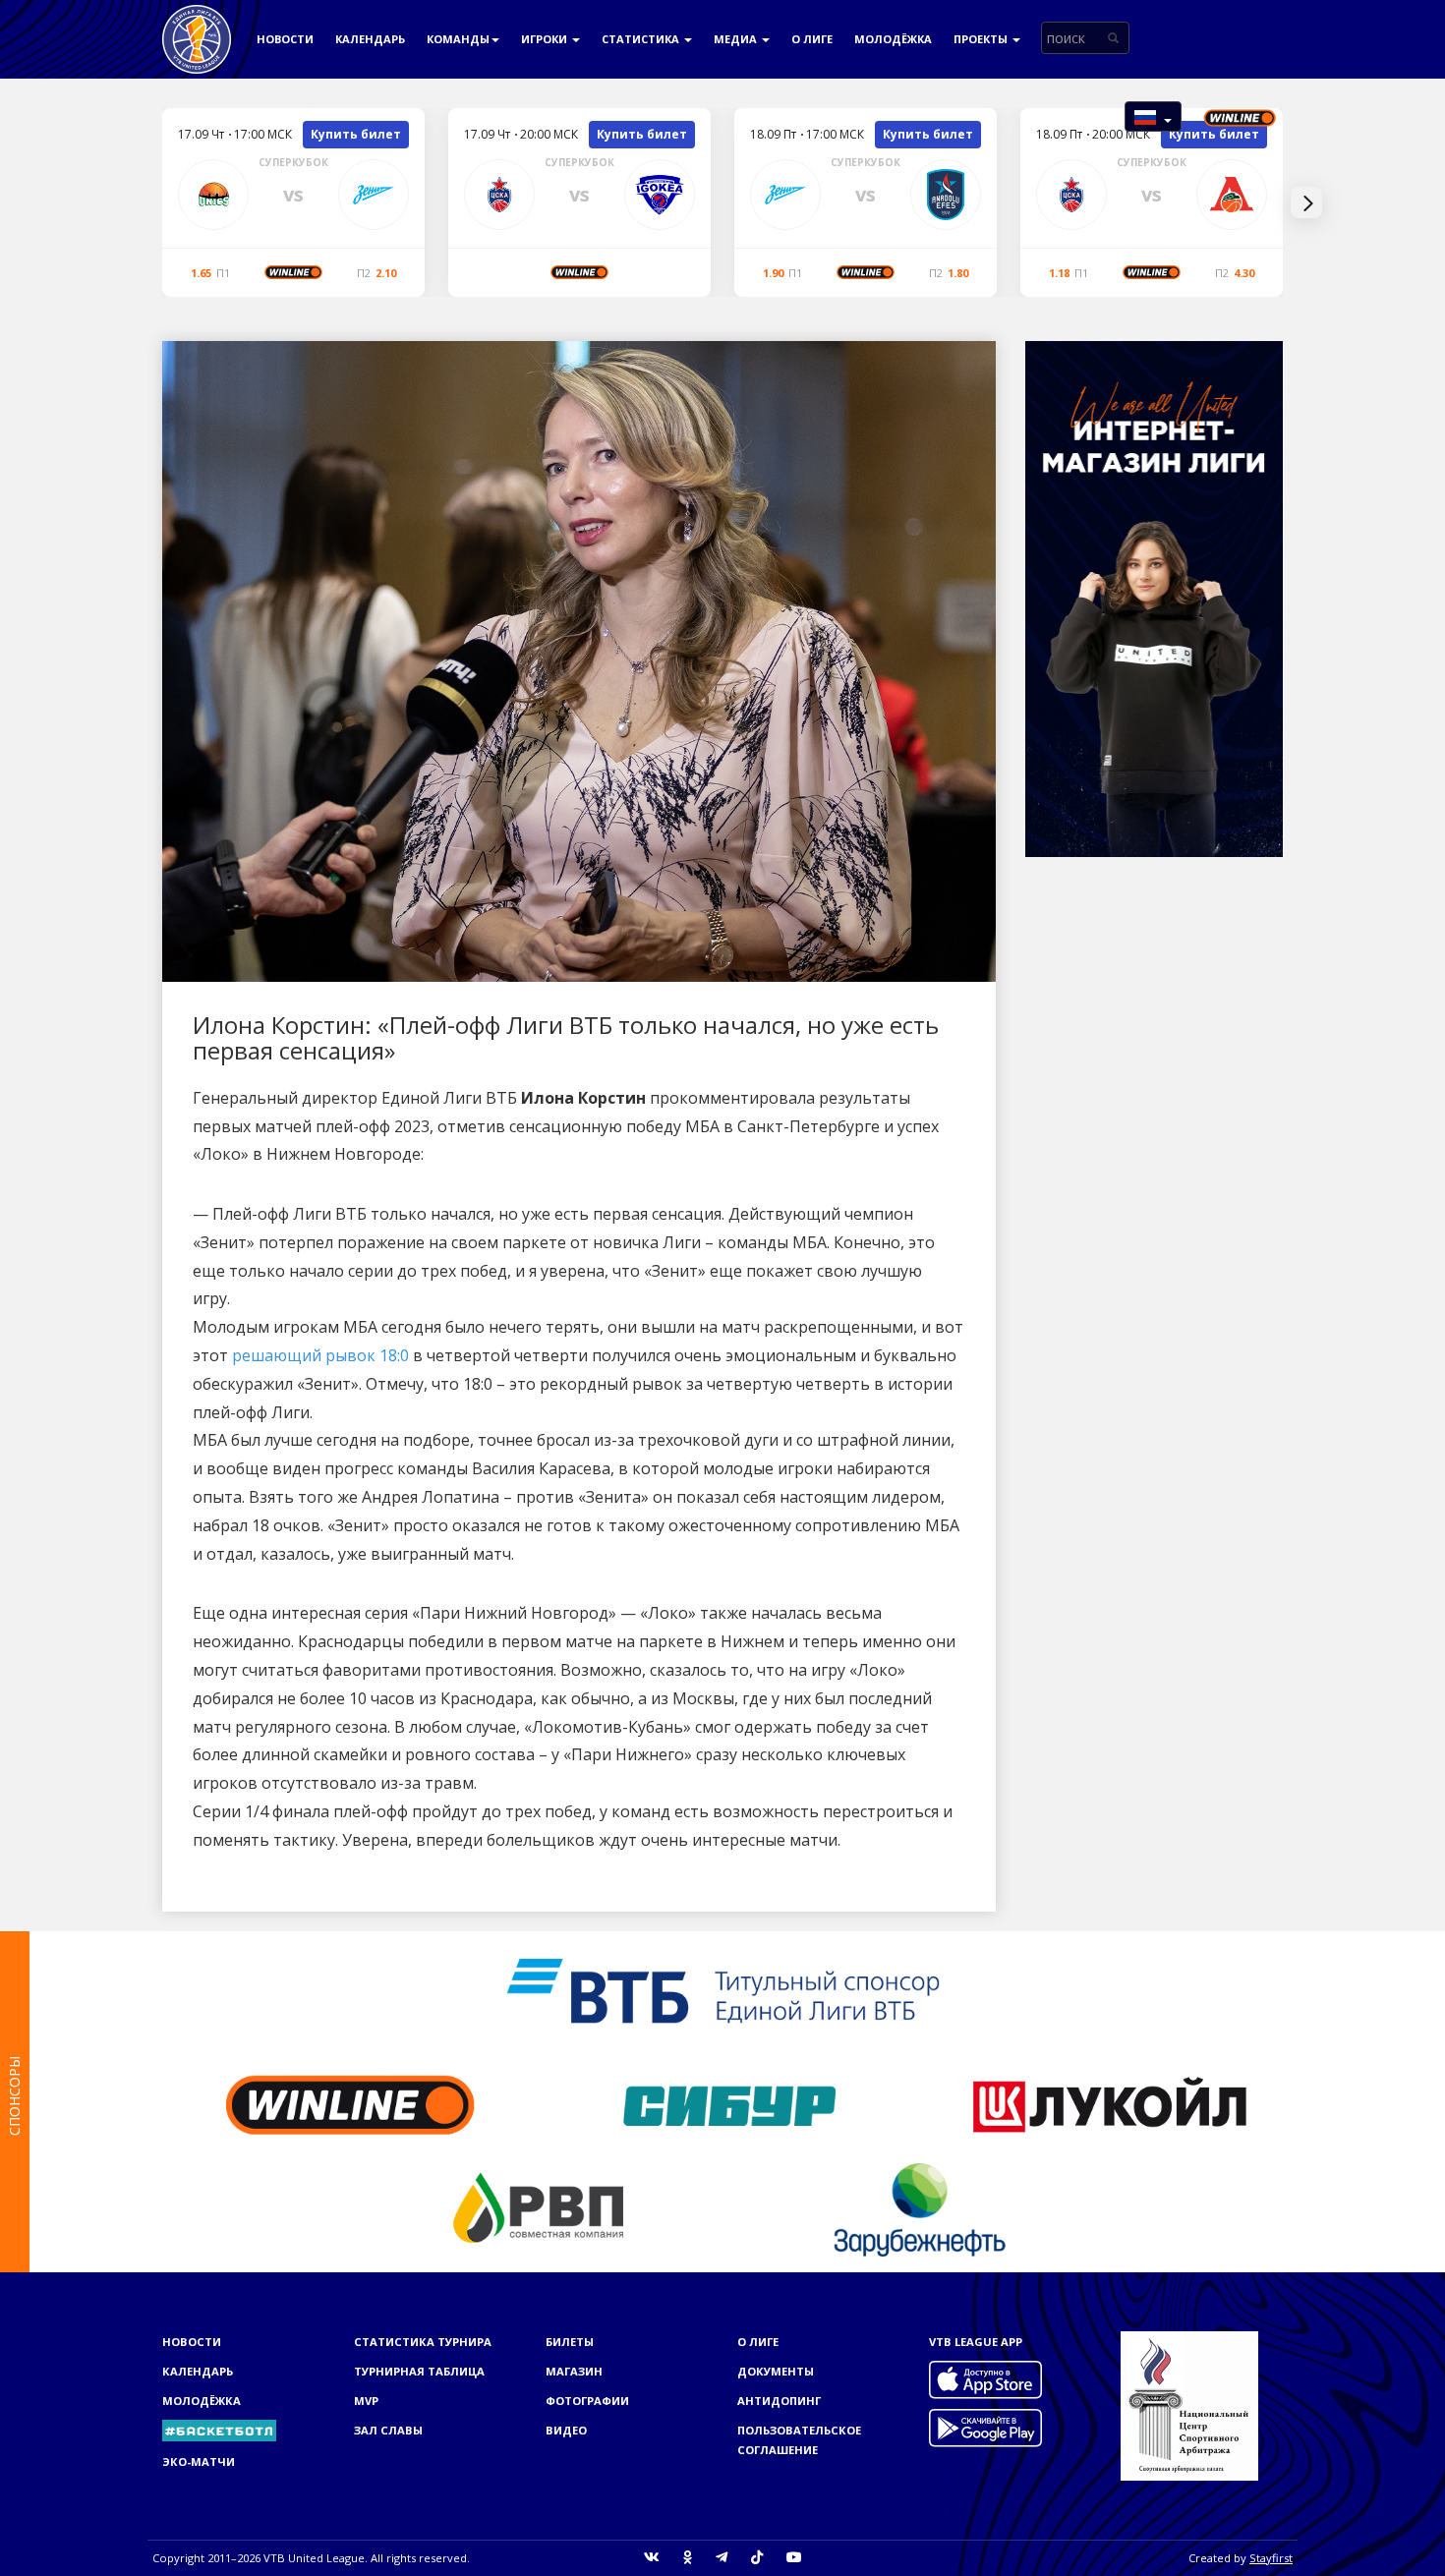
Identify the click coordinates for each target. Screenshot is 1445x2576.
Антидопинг (779, 2401)
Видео (566, 2430)
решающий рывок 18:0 (320, 1355)
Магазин (574, 2371)
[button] (1153, 116)
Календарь (370, 39)
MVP (366, 2401)
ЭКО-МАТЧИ (199, 2462)
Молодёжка (893, 39)
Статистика (642, 39)
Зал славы (388, 2430)
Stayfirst (1271, 2558)
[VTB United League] (197, 25)
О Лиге (812, 39)
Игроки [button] (546, 39)
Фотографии (587, 2401)
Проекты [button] (982, 39)
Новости (285, 39)
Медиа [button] (737, 39)
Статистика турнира (423, 2342)
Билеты (570, 2342)
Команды (458, 39)
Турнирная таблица (419, 2371)
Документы (776, 2371)
